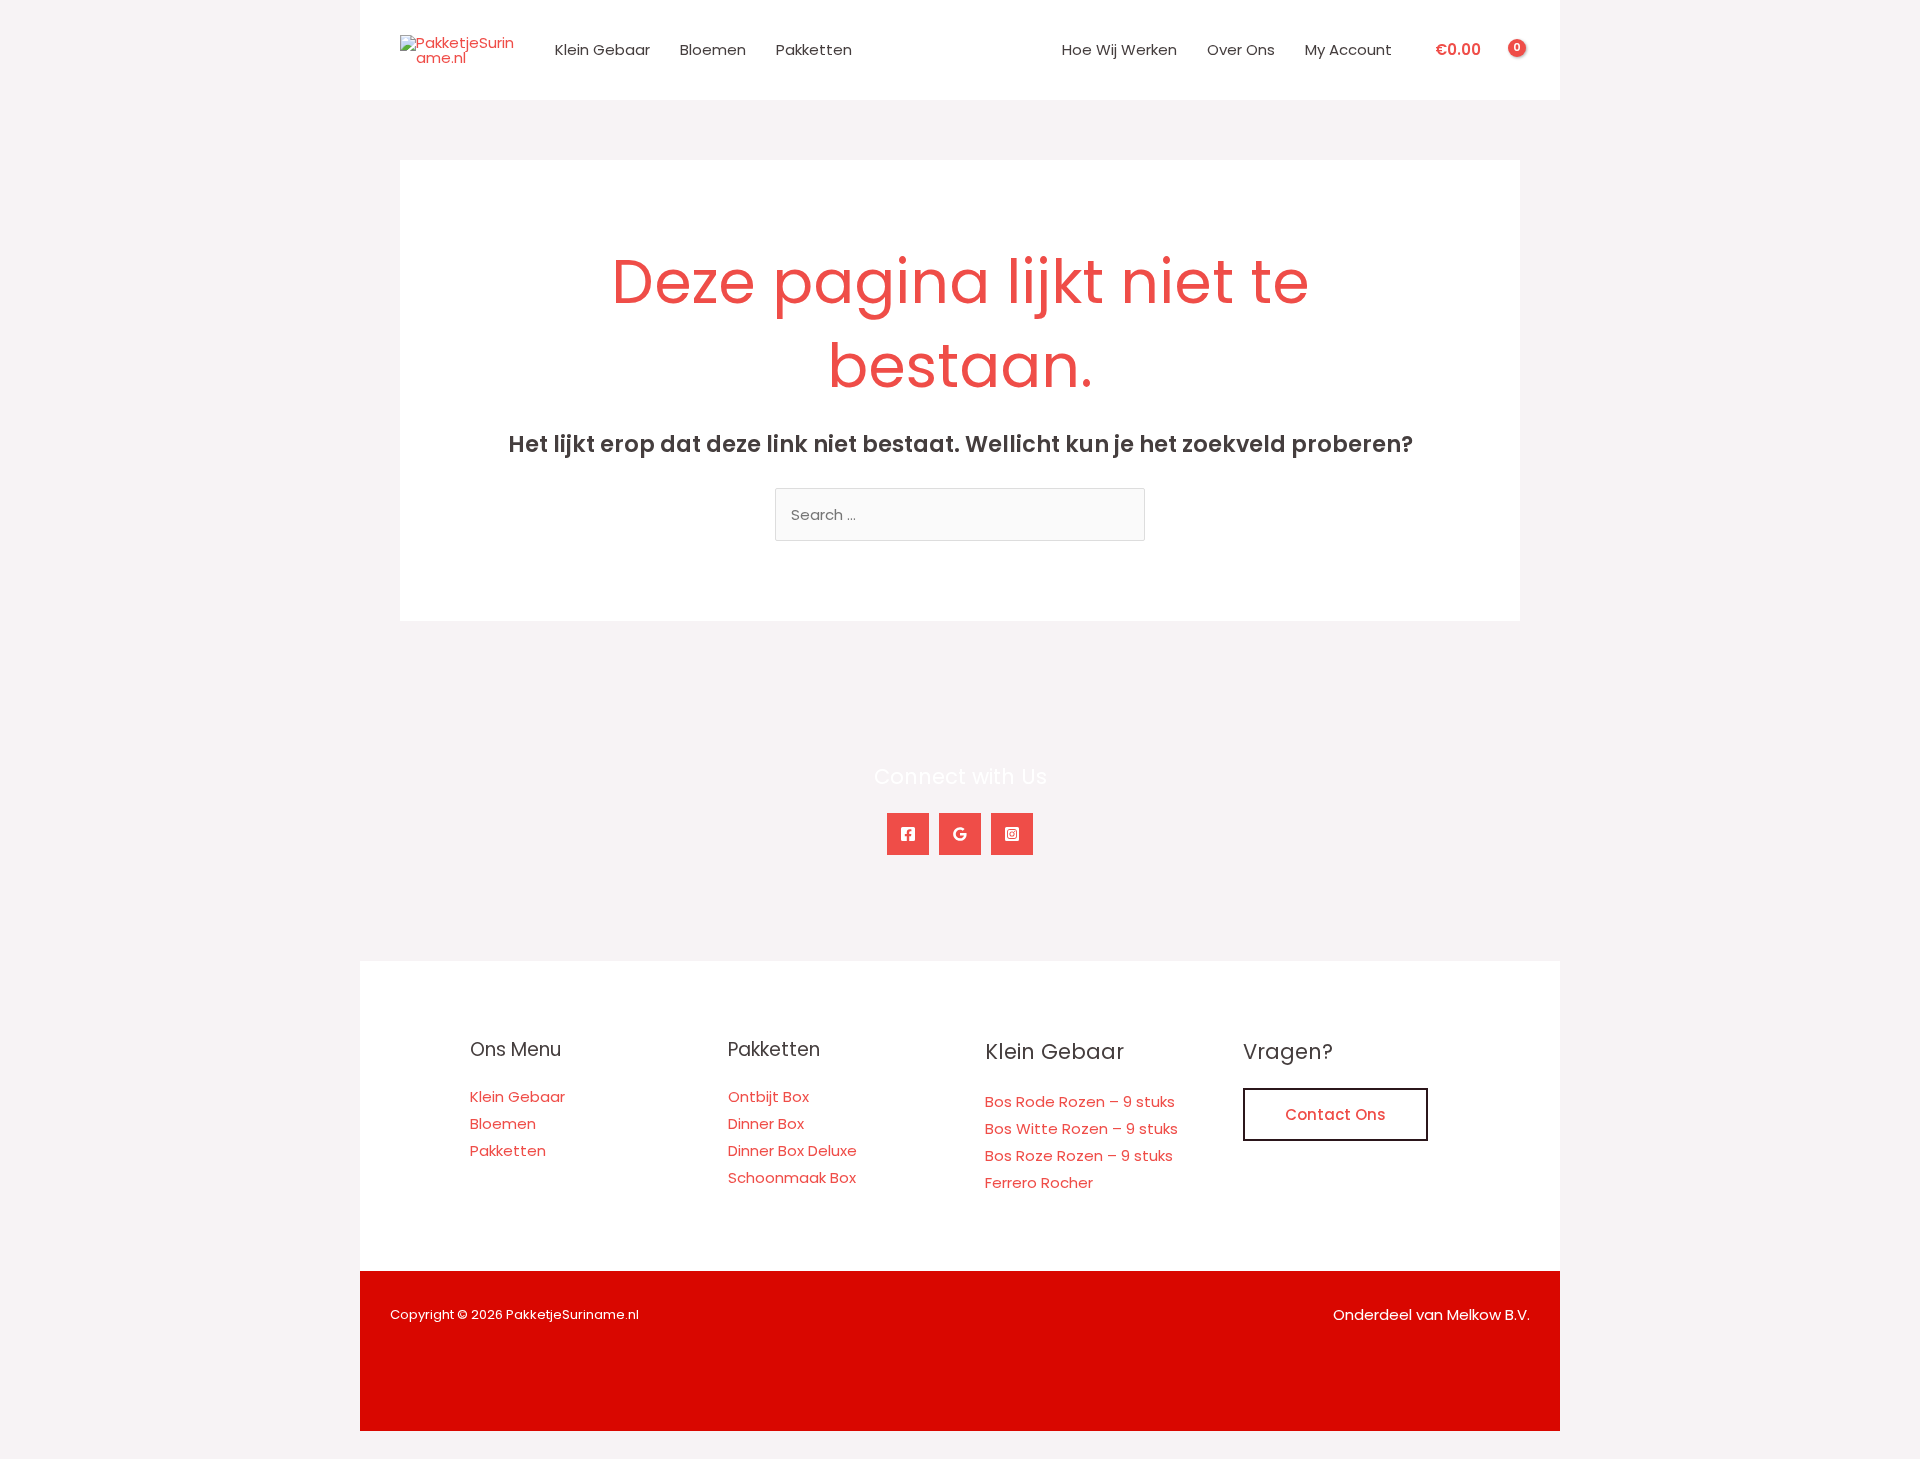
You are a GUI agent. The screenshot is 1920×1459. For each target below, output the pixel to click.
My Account (1348, 49)
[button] (6, 1444)
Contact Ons (1335, 1114)
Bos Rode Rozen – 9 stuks (1080, 1101)
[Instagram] (1012, 834)
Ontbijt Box (768, 1096)
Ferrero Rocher (1039, 1182)
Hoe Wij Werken (1119, 49)
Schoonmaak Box (792, 1177)
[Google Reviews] (960, 834)
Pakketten (814, 49)
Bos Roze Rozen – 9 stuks (1079, 1155)
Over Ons (1241, 49)
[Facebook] (908, 834)
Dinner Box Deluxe (792, 1150)
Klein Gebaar (602, 49)
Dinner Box (766, 1123)
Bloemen (713, 49)
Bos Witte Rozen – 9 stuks (1081, 1128)
